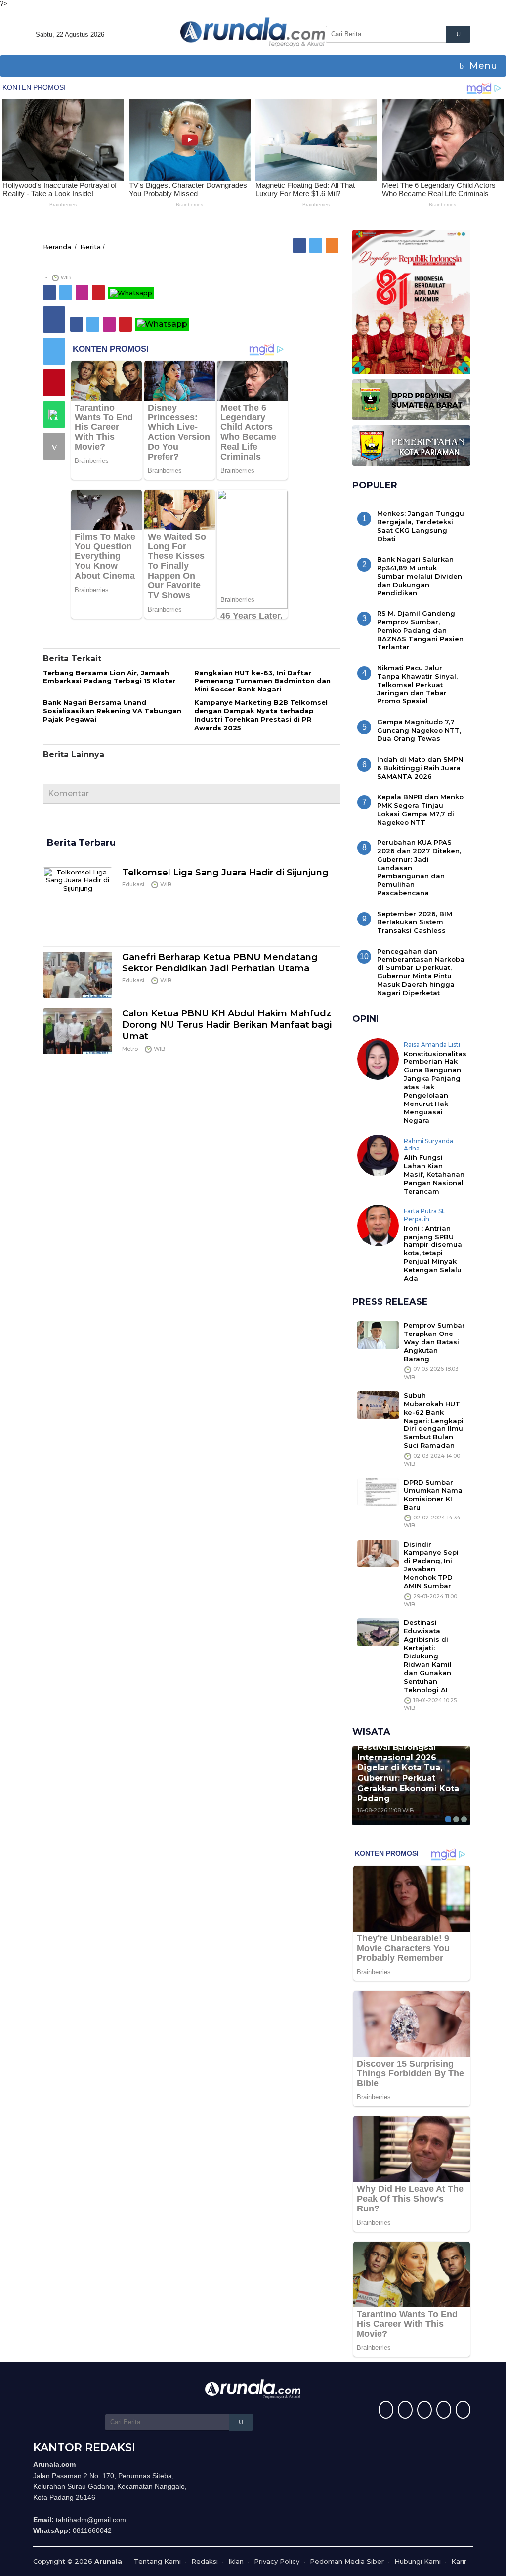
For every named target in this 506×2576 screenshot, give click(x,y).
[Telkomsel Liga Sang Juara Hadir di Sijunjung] (78, 903)
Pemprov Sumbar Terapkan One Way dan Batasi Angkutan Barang (434, 1342)
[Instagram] (83, 292)
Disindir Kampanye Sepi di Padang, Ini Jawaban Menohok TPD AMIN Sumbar (431, 1565)
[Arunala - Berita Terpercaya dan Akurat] (253, 31)
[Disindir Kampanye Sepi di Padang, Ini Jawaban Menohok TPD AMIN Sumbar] (378, 1553)
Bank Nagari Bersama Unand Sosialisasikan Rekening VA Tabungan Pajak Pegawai (112, 711)
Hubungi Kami (418, 2561)
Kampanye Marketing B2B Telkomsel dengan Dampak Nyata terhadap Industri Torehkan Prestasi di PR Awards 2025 (261, 715)
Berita (90, 247)
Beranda (57, 247)
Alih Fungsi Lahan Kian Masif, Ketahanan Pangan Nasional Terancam (434, 1174)
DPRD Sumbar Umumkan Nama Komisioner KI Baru (433, 1495)
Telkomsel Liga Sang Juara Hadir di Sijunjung (225, 873)
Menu (482, 66)
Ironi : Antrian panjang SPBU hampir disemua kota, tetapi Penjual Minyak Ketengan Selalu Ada (433, 1253)
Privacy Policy (277, 2561)
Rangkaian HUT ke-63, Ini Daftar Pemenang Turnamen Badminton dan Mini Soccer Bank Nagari (262, 681)
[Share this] (54, 320)
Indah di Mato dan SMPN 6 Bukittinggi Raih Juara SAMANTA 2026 (420, 768)
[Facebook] (300, 245)
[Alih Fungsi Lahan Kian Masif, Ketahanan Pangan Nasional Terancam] (378, 1154)
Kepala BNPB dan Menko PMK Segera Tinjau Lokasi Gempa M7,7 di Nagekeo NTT (420, 809)
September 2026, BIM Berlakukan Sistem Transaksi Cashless (415, 922)
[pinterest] (99, 292)
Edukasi (133, 884)
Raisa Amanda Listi (432, 1044)
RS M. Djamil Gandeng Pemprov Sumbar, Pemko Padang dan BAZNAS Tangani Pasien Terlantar (420, 630)
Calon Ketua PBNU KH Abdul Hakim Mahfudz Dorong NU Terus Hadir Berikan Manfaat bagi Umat (227, 1025)
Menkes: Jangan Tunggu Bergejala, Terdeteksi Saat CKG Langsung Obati (421, 526)
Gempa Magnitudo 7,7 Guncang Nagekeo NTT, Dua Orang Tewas (419, 730)
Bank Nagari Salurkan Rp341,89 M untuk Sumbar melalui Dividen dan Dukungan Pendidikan (420, 576)
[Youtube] (443, 2411)
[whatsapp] (131, 292)
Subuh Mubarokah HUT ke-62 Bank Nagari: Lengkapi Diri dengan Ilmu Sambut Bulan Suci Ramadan (434, 1420)
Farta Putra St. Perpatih (425, 1215)
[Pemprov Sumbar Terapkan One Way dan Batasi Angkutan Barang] (378, 1334)
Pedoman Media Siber (347, 2561)
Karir (459, 2561)
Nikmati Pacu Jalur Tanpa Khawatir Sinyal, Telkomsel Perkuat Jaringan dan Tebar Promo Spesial (417, 685)
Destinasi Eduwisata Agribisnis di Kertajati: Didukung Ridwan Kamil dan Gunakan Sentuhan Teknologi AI (428, 1656)
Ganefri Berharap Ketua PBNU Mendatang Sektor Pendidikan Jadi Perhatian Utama (220, 963)
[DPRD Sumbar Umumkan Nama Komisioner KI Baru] (378, 1491)
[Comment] (54, 446)
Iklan (236, 2561)
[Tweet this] (54, 351)
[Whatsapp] (54, 414)
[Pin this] (54, 383)
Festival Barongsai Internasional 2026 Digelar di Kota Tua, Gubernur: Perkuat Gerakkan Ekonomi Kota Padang (408, 1773)
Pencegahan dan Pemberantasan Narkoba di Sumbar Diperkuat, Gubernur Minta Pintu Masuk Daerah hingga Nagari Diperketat (421, 972)
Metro (130, 1049)
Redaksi (205, 2561)
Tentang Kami (157, 2561)
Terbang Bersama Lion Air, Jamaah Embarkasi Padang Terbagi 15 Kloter (109, 677)
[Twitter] (316, 245)
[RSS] (333, 245)
